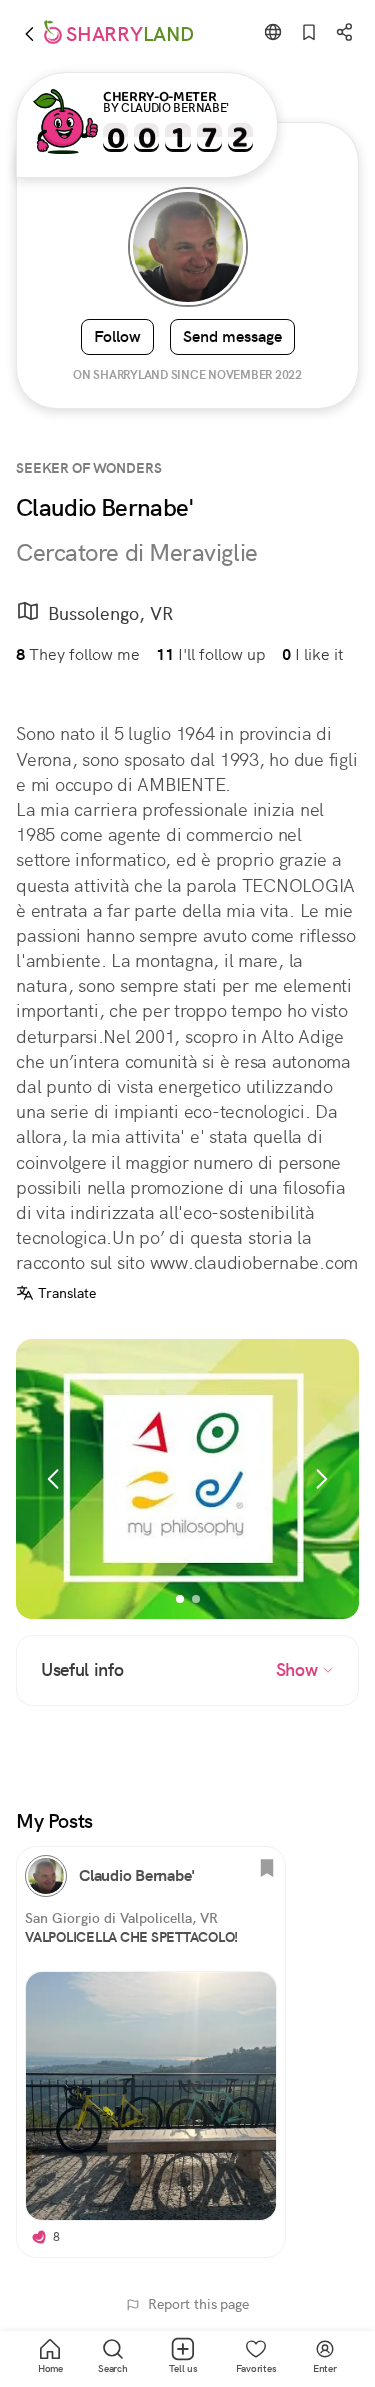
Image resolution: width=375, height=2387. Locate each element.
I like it (312, 654)
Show (299, 1670)
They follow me (78, 654)
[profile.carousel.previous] (54, 1479)
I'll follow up (211, 654)
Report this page (198, 2304)
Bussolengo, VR (110, 613)
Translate (67, 1293)
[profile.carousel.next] (321, 1479)
